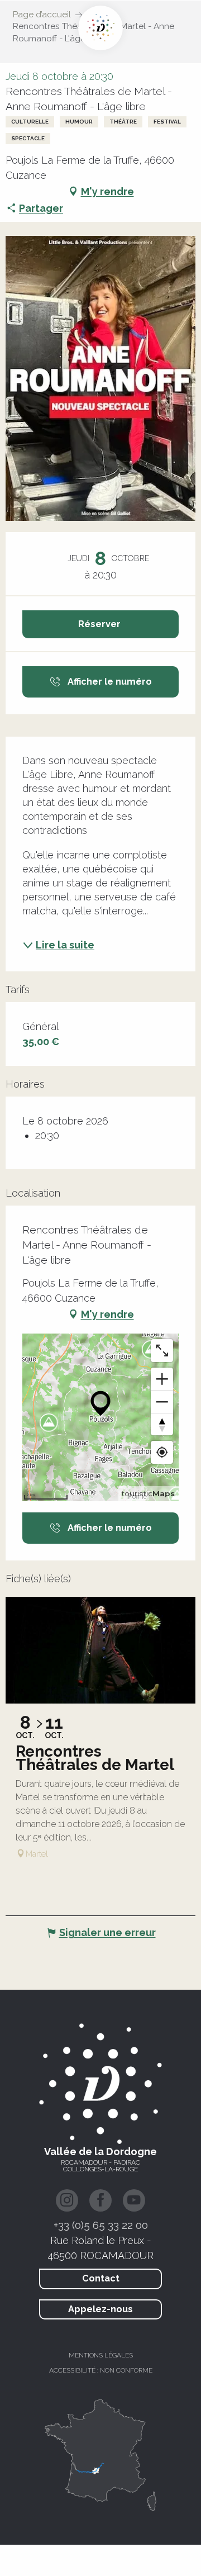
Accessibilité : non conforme (101, 2370)
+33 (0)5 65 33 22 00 (101, 2225)
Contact (101, 2278)
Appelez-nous (100, 2309)
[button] (100, 378)
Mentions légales (101, 2355)
